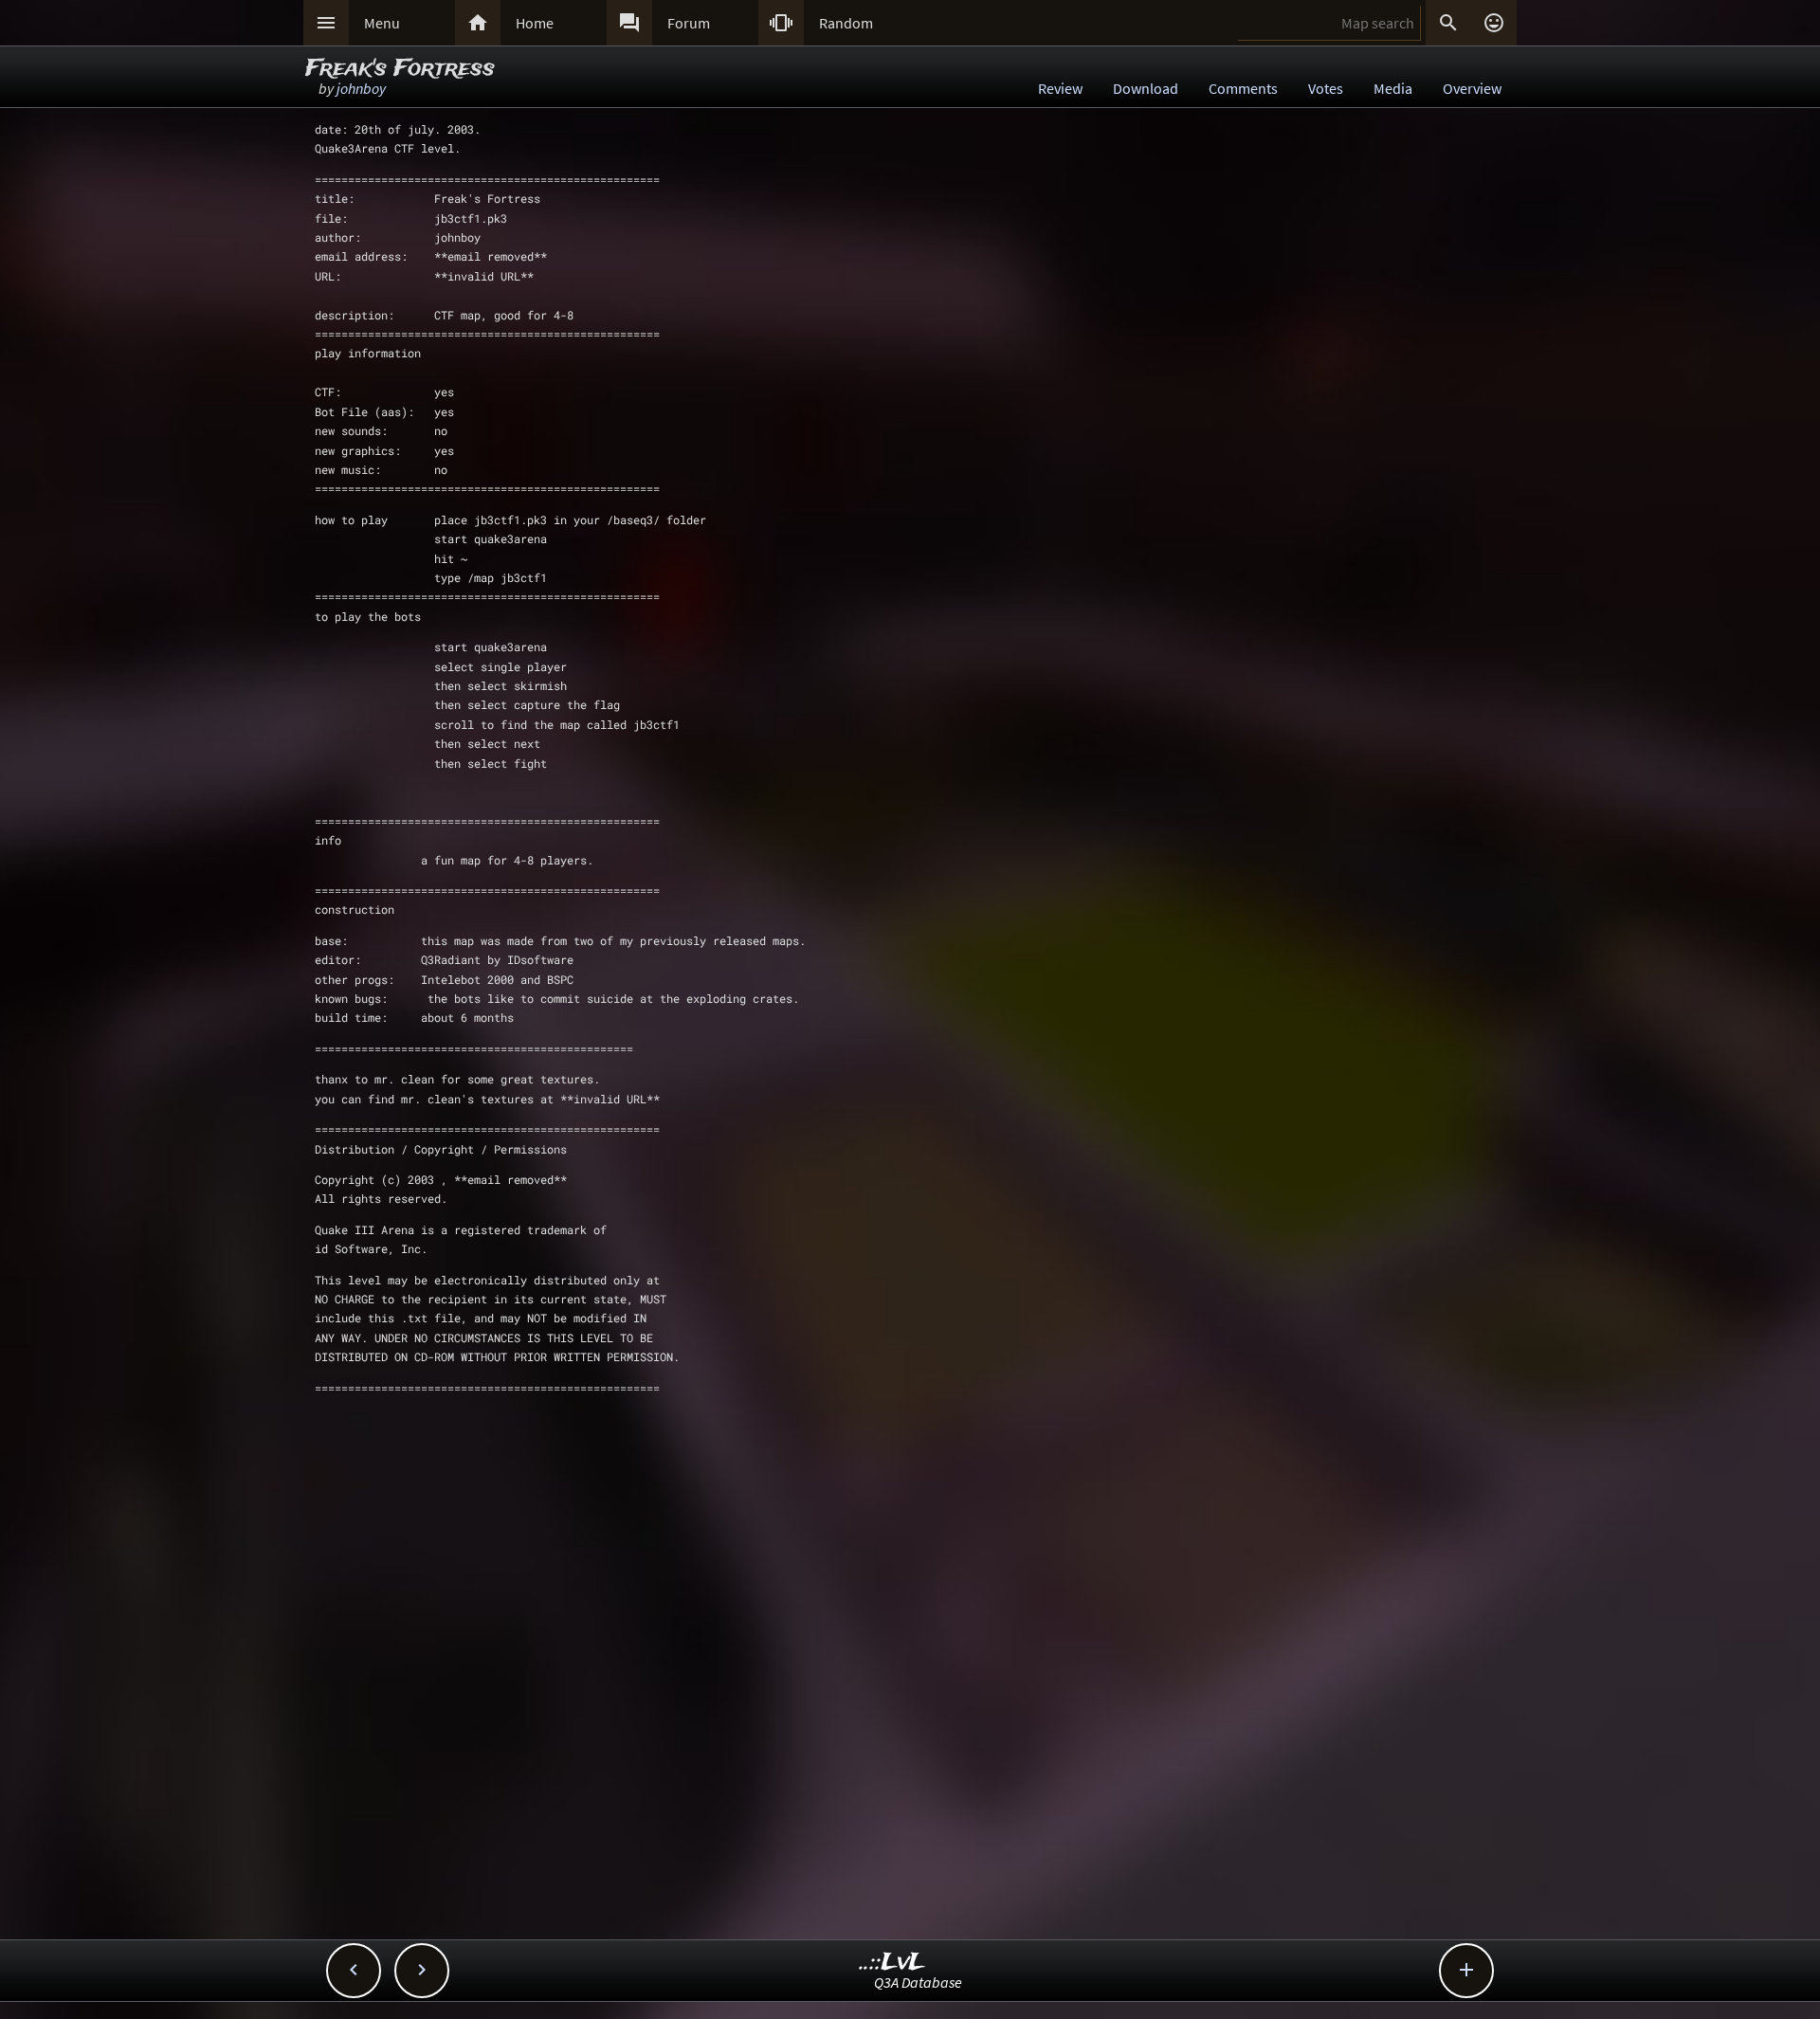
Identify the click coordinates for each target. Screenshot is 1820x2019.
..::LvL (892, 1963)
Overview (1472, 88)
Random (846, 23)
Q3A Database (918, 1982)
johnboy (361, 88)
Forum (689, 23)
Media (1393, 88)
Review (1060, 88)
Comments (1243, 88)
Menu (382, 23)
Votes (1326, 88)
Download (1146, 88)
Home (535, 23)
